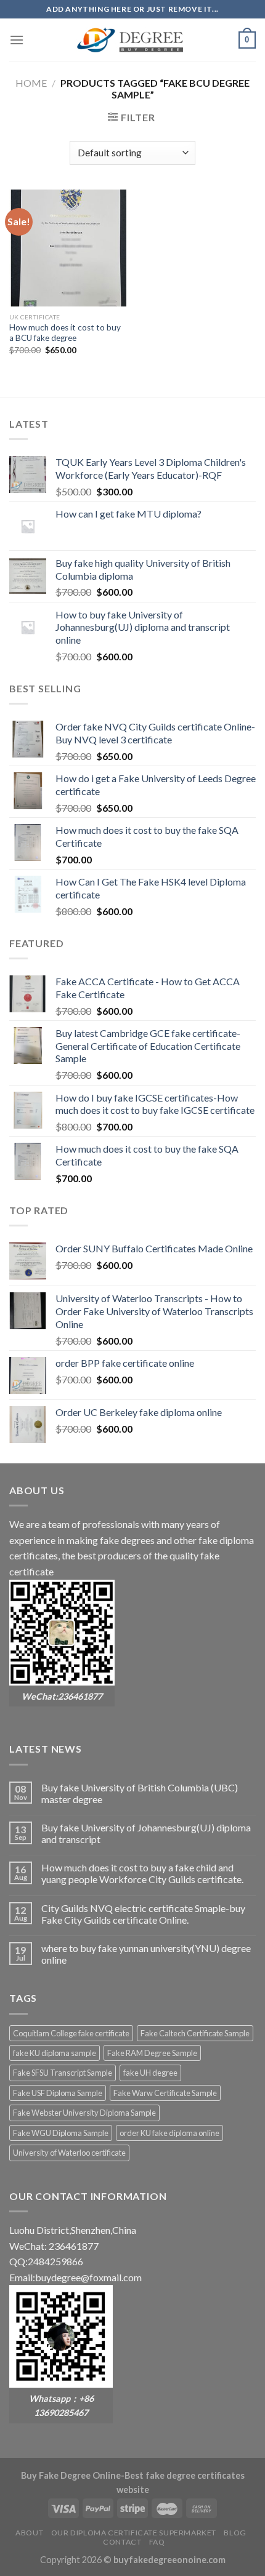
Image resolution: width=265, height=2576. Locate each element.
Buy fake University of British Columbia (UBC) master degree (140, 1793)
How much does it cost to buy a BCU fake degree (65, 333)
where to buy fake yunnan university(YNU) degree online (146, 1954)
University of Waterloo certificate (69, 2153)
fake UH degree (150, 2073)
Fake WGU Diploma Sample (61, 2133)
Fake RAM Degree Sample (152, 2053)
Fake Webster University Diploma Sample (84, 2113)
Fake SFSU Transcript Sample (63, 2073)
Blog (235, 2533)
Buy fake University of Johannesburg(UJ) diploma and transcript (146, 1833)
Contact (122, 2542)
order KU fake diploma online (169, 2133)
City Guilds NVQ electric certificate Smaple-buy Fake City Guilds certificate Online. (143, 1914)
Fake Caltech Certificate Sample (195, 2033)
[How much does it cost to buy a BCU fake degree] (68, 248)
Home (31, 83)
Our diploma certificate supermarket (134, 2533)
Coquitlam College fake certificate (71, 2033)
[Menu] (17, 40)
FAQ (157, 2542)
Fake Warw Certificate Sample (165, 2093)
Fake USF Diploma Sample (58, 2093)
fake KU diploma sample (55, 2053)
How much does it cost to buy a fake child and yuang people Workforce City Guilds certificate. (142, 1873)
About (29, 2533)
